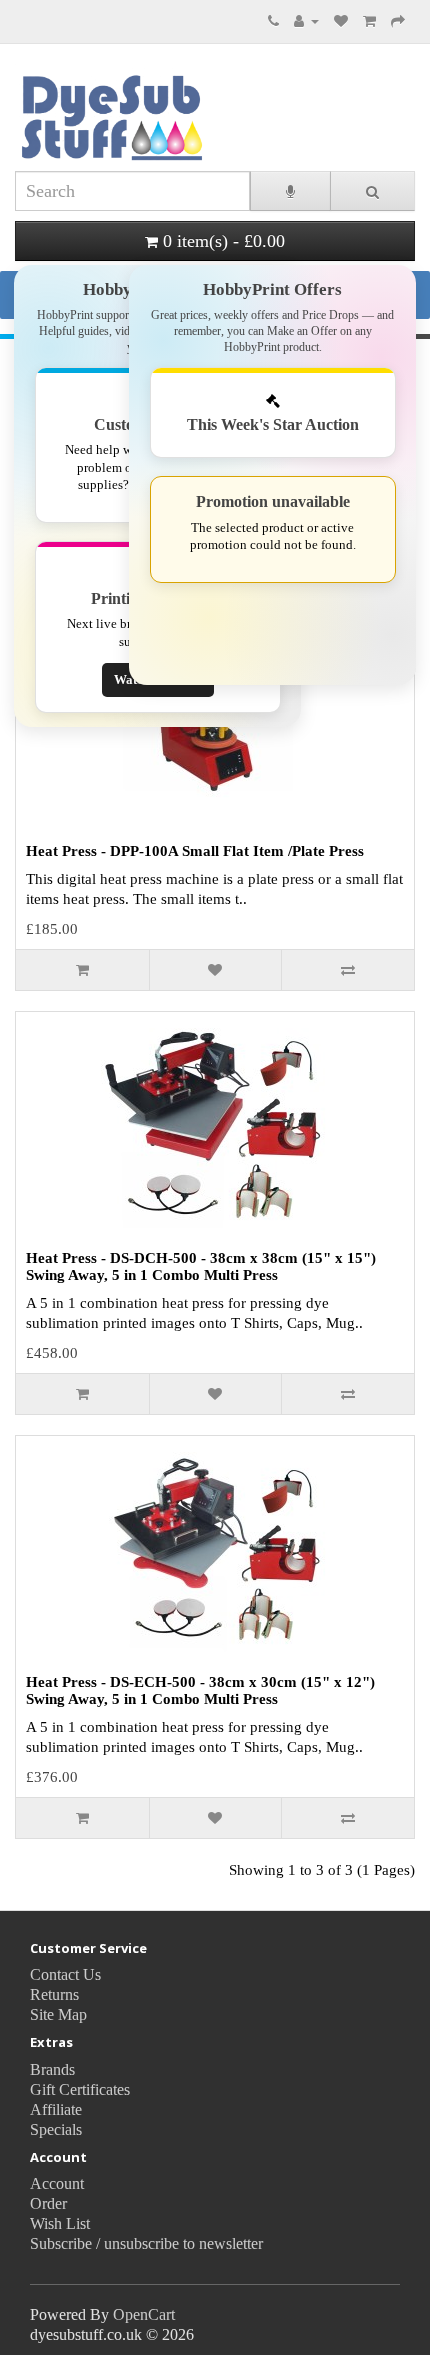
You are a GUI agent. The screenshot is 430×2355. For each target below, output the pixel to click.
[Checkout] (398, 20)
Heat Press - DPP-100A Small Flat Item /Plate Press (195, 851)
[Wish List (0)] (341, 20)
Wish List (60, 2223)
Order (48, 2203)
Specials (56, 2129)
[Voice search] (290, 191)
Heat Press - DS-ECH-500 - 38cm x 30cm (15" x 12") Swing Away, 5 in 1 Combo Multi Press (200, 1690)
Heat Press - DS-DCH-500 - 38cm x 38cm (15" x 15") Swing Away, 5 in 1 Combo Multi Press (201, 1266)
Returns (54, 1994)
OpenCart (144, 2314)
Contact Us (65, 1974)
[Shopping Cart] (369, 20)
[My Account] (306, 20)
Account (57, 2183)
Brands (52, 2069)
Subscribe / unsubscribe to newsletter (146, 2243)
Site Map (58, 2014)
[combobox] (132, 191)
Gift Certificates (80, 2089)
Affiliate (56, 2109)
